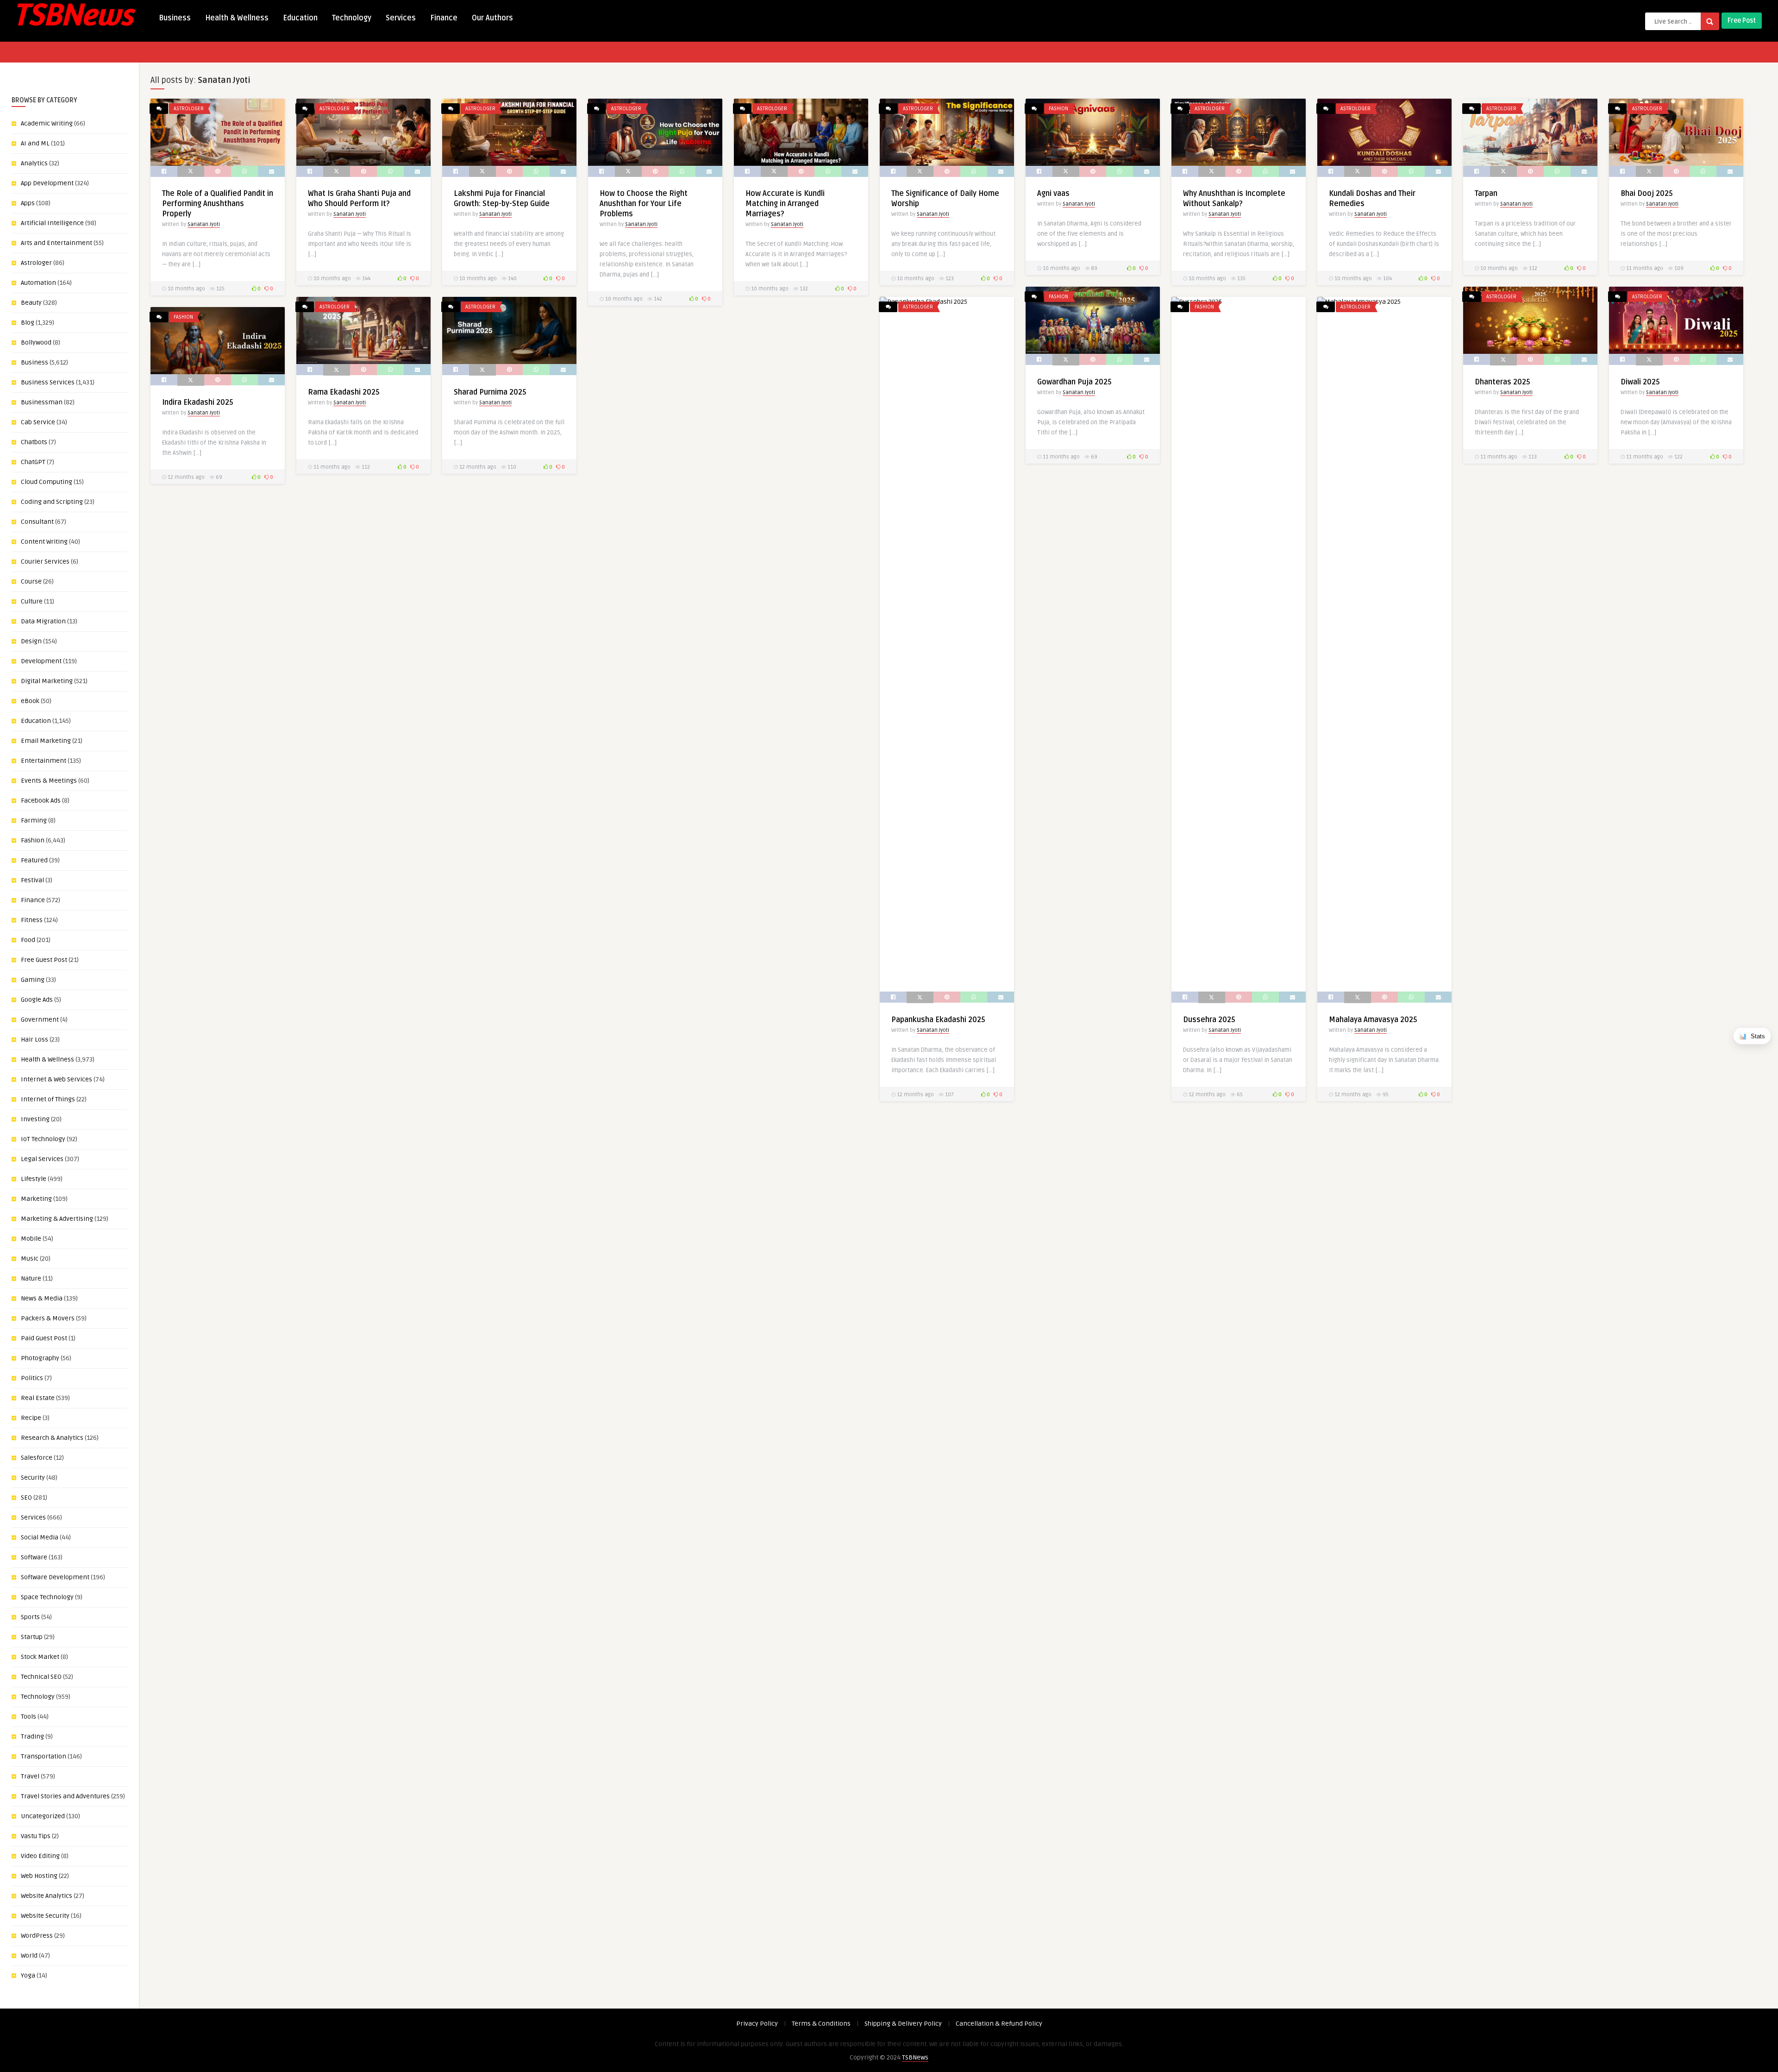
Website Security (45, 1916)
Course (31, 581)
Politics (32, 1378)
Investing (35, 1119)
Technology (352, 18)
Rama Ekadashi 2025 (344, 392)
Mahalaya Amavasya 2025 (1374, 1020)
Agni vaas (1053, 194)
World (29, 1956)
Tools (28, 1717)
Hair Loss (34, 1039)
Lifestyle (34, 1179)
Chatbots (34, 442)
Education (300, 18)
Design (31, 641)
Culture (32, 601)
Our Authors (492, 18)
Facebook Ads (41, 801)
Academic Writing (47, 123)
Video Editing (40, 1856)
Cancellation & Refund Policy (999, 2024)
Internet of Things (48, 1099)
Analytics (34, 163)
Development (41, 661)
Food (28, 940)
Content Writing (44, 542)
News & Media (42, 1298)
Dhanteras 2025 (1503, 382)
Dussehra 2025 (1209, 1020)
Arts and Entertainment (56, 243)
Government (40, 1020)
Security (33, 1478)
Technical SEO (41, 1677)
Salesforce (37, 1458)
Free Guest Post (44, 960)
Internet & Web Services (56, 1079)
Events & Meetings (49, 781)
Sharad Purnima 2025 (490, 392)
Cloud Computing (47, 482)
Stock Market (40, 1657)
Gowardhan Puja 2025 (1074, 382)
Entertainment (44, 761)
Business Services (48, 382)
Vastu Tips (36, 1836)
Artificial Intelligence (52, 223)
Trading (32, 1736)
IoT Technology (43, 1139)
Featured (34, 860)
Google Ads (37, 1000)
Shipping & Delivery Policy (903, 2024)
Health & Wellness (237, 18)
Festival (32, 880)
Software (34, 1557)
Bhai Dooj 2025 (1647, 194)
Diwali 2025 (1640, 382)
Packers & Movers (48, 1318)
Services (401, 18)
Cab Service (38, 422)
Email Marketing (46, 741)
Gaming (33, 980)
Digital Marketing (47, 681)
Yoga (28, 1975)
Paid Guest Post (44, 1338)
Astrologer (36, 263)
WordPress (37, 1936)
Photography (40, 1358)
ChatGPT (33, 462)
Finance (444, 18)
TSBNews (915, 2057)
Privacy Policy (757, 2024)
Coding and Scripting (52, 502)
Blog (28, 323)
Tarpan (1486, 194)
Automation (38, 283)
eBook (30, 701)
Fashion (33, 840)
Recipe (31, 1418)
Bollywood (36, 342)
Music (30, 1259)
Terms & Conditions (821, 2024)
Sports (30, 1617)
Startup (32, 1637)
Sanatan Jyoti (204, 224)
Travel (30, 1776)
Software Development (55, 1577)
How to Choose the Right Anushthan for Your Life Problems (644, 204)
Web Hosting (39, 1876)
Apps (28, 203)
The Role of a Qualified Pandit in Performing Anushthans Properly (218, 204)
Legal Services (42, 1159)
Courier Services (45, 562)
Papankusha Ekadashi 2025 (938, 1020)
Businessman (42, 402)
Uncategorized (43, 1816)
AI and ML (35, 143)
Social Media (40, 1537)
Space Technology (47, 1597)
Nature (31, 1278)
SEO (26, 1497)
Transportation (44, 1756)
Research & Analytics (52, 1438)
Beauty (31, 303)
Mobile (31, 1239)
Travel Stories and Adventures (65, 1796)
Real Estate (38, 1398)
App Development (47, 183)
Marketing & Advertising (57, 1219)
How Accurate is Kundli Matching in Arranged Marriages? (785, 204)
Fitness (32, 920)
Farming (34, 820)
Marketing (36, 1199)
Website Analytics (47, 1896)
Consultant (37, 522)
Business (175, 18)
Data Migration (43, 621)
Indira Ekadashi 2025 (199, 402)
